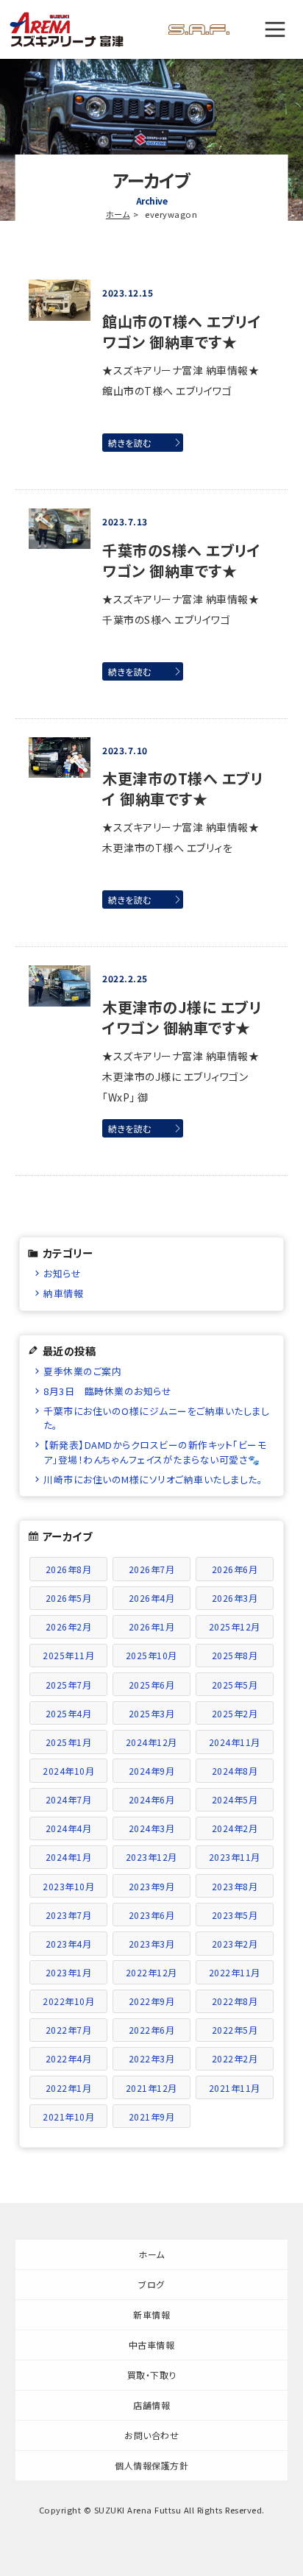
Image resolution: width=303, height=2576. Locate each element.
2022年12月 (151, 1972)
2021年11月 (235, 2088)
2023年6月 (152, 1915)
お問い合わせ (151, 2435)
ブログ (151, 2284)
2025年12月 (235, 1626)
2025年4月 (69, 1713)
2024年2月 (235, 1828)
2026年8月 (69, 1569)
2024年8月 (235, 1771)
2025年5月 (235, 1685)
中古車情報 (152, 2345)
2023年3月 (152, 1944)
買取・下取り (152, 2375)
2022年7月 (69, 2030)
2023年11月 (235, 1857)
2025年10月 (151, 1655)
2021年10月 (68, 2116)
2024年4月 (69, 1828)
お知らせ (62, 1273)
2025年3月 (152, 1713)
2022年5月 (235, 2030)
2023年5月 (235, 1915)
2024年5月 (235, 1799)
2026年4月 (152, 1598)
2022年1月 (69, 2088)
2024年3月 (152, 1828)
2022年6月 (152, 2030)
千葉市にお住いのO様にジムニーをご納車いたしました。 (156, 1418)
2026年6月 (235, 1569)
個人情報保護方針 (151, 2465)
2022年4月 (69, 2058)
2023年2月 (235, 1944)
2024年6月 (152, 1799)
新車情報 (151, 2314)
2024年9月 (152, 1771)
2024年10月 (68, 1771)
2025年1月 (69, 1742)
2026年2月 (69, 1626)
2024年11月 (235, 1742)
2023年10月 (68, 1886)
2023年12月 (151, 1857)
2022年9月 (152, 2001)
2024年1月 (69, 1857)
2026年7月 (152, 1569)
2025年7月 (69, 1685)
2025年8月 (235, 1655)
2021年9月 (152, 2116)
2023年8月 (235, 1886)
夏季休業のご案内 (82, 1371)
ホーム (118, 214)
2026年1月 (152, 1626)
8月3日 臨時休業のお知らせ (107, 1391)
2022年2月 (235, 2058)
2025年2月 (235, 1713)
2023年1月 (69, 1972)
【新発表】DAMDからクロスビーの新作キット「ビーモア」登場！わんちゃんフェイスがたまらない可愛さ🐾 (155, 1452)
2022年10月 (68, 2001)
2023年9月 (152, 1886)
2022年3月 (152, 2058)
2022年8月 (235, 2001)
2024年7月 (69, 1799)
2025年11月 (68, 1655)
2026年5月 (69, 1598)
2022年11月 (235, 1972)
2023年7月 (69, 1915)
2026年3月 (235, 1598)
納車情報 (63, 1293)
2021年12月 (151, 2088)
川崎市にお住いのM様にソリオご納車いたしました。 (153, 1479)
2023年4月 (69, 1944)
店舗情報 (151, 2405)
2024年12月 (151, 1742)
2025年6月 (152, 1685)
